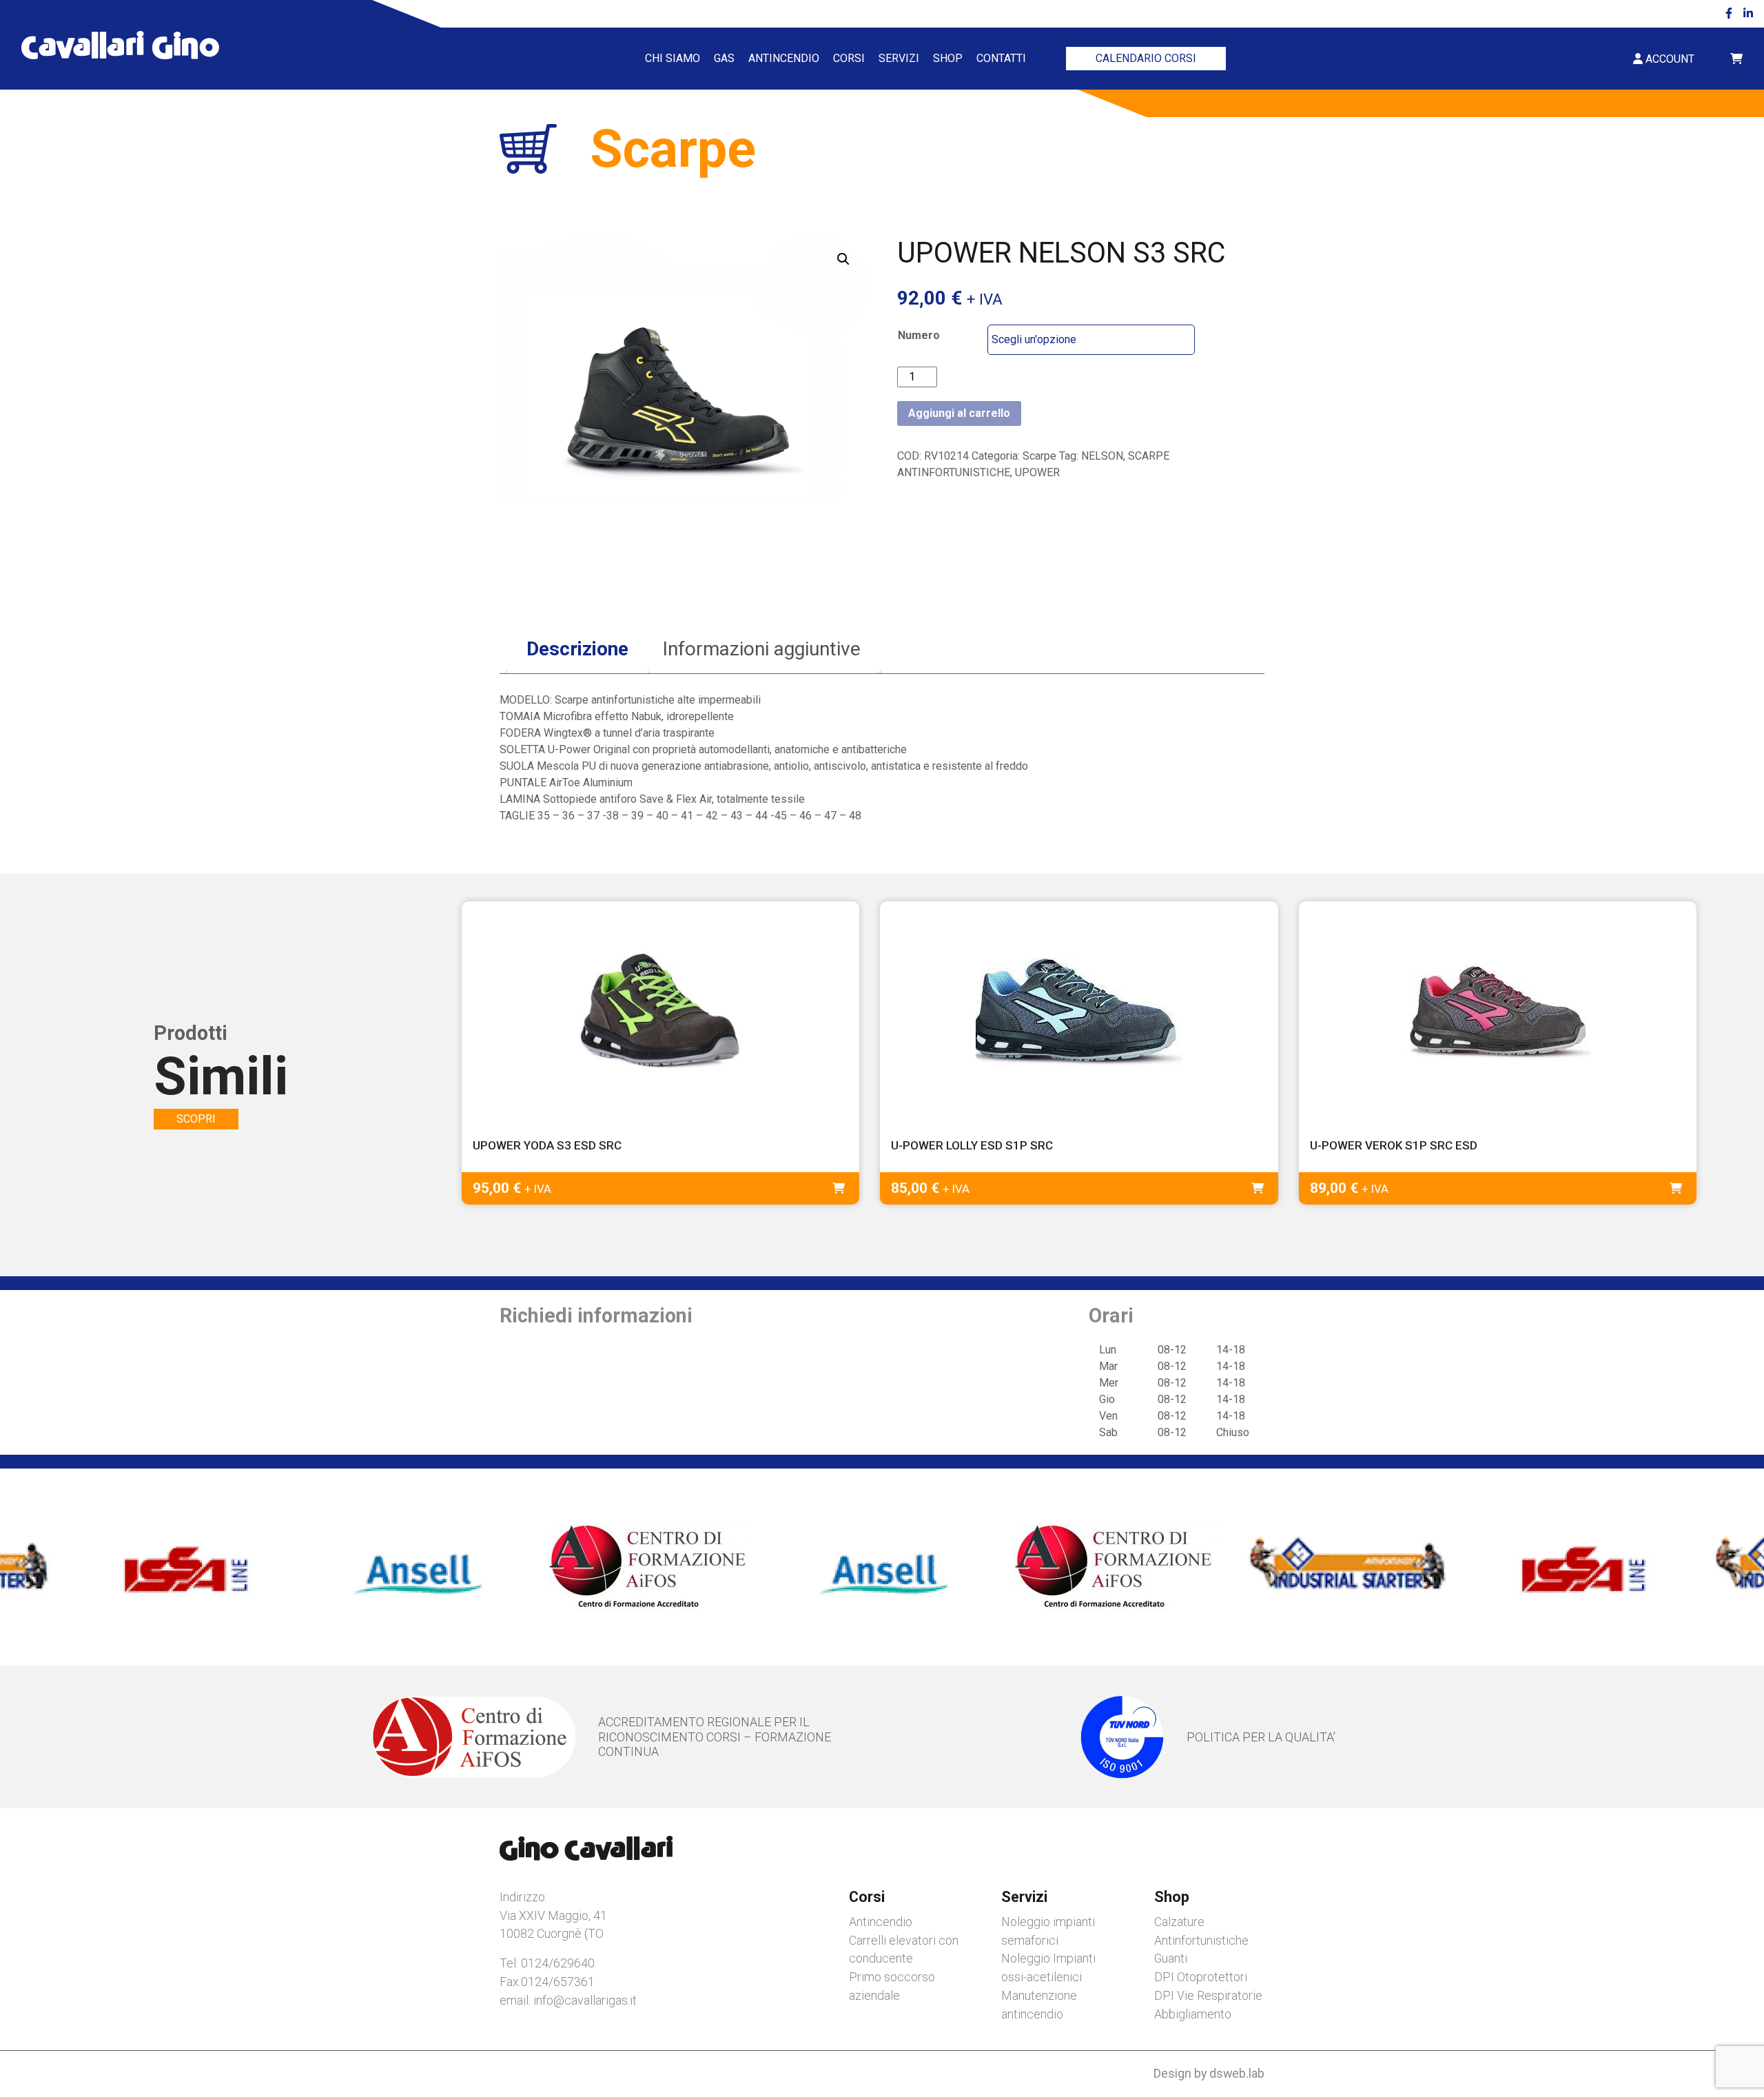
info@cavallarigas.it (585, 2000)
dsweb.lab (1237, 2073)
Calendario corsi (1146, 58)
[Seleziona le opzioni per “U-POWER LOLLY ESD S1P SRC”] (1258, 1188)
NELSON (1102, 456)
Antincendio (784, 58)
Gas (724, 58)
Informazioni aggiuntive (762, 649)
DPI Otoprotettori (1201, 1977)
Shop (948, 58)
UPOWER (1037, 472)
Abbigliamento (1193, 2014)
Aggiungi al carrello (959, 413)
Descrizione (577, 649)
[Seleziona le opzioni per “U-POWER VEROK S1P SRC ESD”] (1676, 1188)
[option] (185, 1567)
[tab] (577, 649)
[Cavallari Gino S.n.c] (120, 45)
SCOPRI (196, 1119)
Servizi (899, 58)
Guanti (1171, 1958)
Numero (919, 335)
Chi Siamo (673, 58)
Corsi (849, 58)
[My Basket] (1736, 59)
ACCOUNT (1669, 59)
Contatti (1001, 58)
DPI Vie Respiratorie (1208, 1995)
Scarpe (1039, 456)
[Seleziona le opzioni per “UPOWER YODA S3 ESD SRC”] (839, 1188)
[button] (843, 259)
